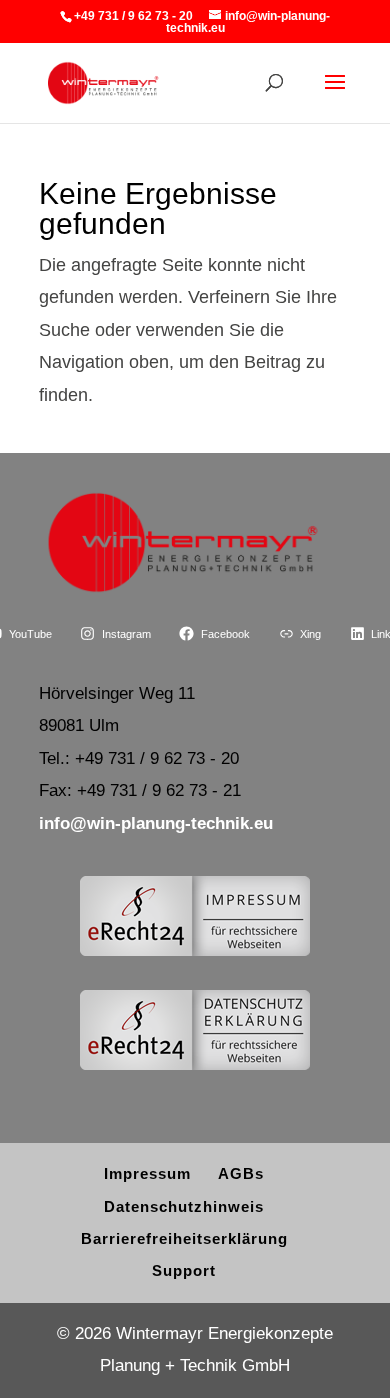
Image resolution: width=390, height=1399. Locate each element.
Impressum (147, 1173)
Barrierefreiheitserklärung (184, 1238)
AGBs (241, 1173)
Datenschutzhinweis (184, 1206)
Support (184, 1270)
